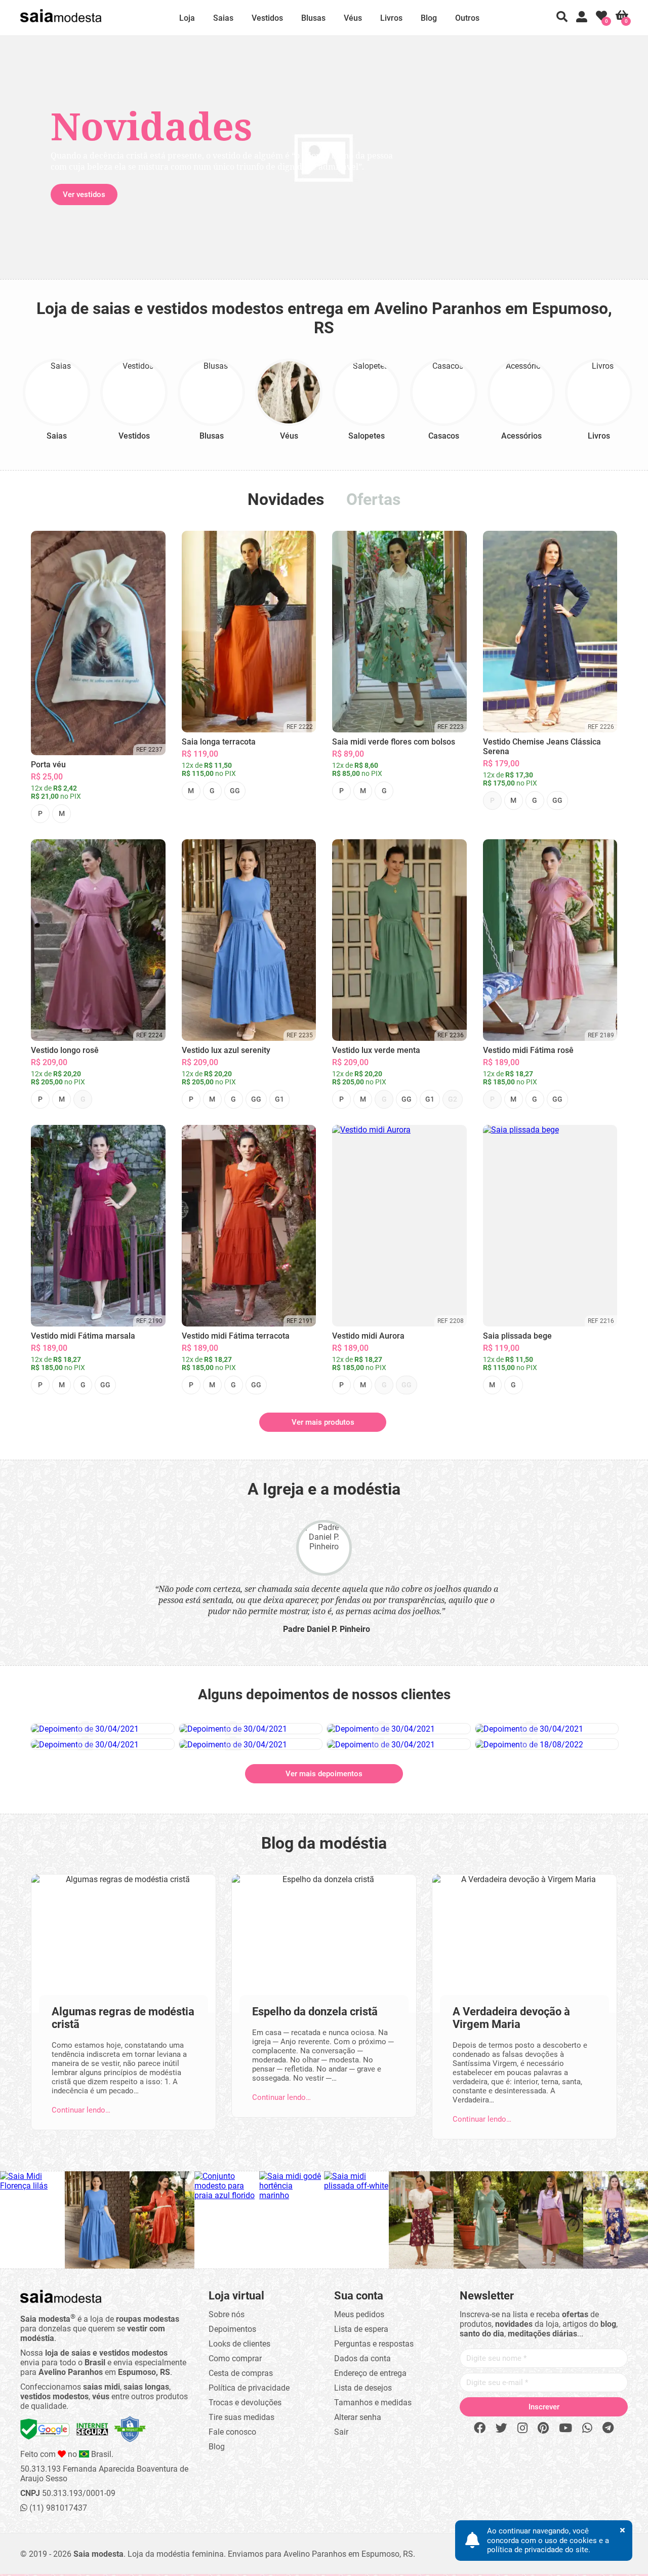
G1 (279, 1099)
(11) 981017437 (57, 2508)
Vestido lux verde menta (376, 1050)
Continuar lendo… (81, 2110)
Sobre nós (227, 2314)
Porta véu (48, 765)
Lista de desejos (363, 2388)
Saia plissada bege (517, 1336)
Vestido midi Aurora (368, 1336)
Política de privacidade (249, 2388)
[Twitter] (501, 2428)
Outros (467, 18)
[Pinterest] (543, 2428)
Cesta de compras (241, 2373)
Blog (429, 18)
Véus (353, 18)
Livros (391, 18)
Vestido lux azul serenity (226, 1050)
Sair (341, 2432)
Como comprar (235, 2358)
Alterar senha (358, 2417)
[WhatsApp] (587, 2428)
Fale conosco (232, 2432)
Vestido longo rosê (65, 1050)
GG (235, 791)
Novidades (286, 499)
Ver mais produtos (323, 1422)
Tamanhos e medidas (373, 2403)
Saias (223, 18)
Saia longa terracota (219, 742)
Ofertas (373, 499)
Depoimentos (232, 2329)
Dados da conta (362, 2358)
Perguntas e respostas (374, 2344)
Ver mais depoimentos (324, 1774)
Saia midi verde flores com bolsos (394, 742)
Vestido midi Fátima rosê (528, 1050)
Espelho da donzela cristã (315, 2012)
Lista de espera (361, 2329)
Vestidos (267, 18)
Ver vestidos (84, 194)
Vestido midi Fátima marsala (83, 1336)
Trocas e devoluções (245, 2403)
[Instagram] (522, 2428)
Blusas (313, 18)
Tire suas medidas (241, 2417)
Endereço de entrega (370, 2373)
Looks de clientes (239, 2344)
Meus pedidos (359, 2314)
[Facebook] (480, 2428)
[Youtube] (565, 2428)
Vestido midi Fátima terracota (236, 1336)
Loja (187, 18)
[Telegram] (608, 2428)
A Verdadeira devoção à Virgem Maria (511, 2018)
